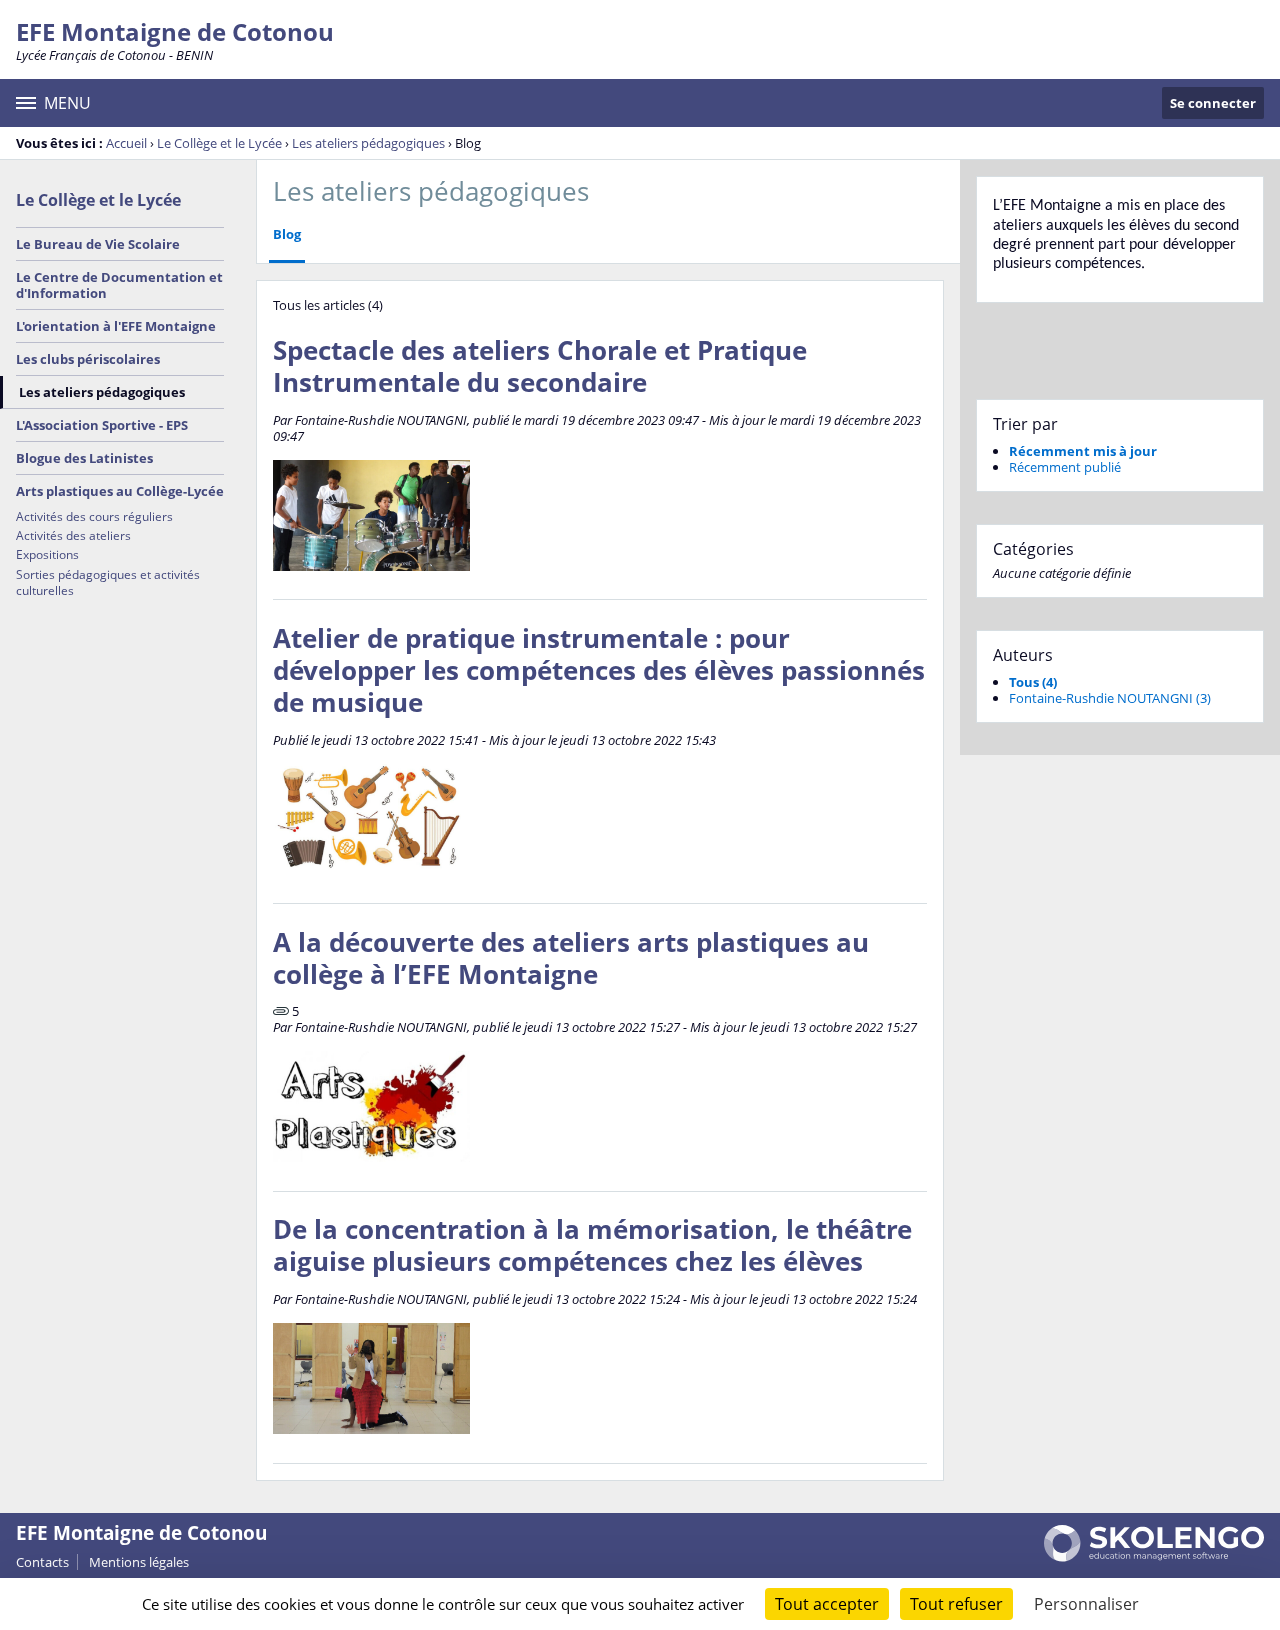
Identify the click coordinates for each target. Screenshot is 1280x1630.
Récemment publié (1065, 467)
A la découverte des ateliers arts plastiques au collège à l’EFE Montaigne (571, 958)
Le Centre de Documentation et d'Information (119, 285)
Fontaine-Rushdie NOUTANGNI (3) (1110, 698)
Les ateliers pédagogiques (368, 143)
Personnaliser (1086, 1604)
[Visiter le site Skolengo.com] (1154, 1557)
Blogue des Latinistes (84, 458)
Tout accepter (827, 1604)
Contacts (42, 1562)
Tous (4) (1033, 682)
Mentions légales (139, 1562)
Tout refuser (956, 1604)
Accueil (126, 143)
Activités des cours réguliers (94, 516)
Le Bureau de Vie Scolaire (98, 244)
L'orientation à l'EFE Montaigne (116, 326)
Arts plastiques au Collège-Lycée (120, 491)
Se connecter (1213, 103)
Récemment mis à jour (1083, 451)
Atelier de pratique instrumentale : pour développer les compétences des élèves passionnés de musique (599, 670)
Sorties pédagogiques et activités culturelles (108, 582)
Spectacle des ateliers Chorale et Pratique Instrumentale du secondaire (540, 366)
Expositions (47, 554)
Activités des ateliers (73, 535)
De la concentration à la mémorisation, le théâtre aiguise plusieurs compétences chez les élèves (592, 1245)
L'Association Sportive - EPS (102, 425)
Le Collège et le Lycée (219, 143)
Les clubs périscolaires (88, 359)
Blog (287, 234)
